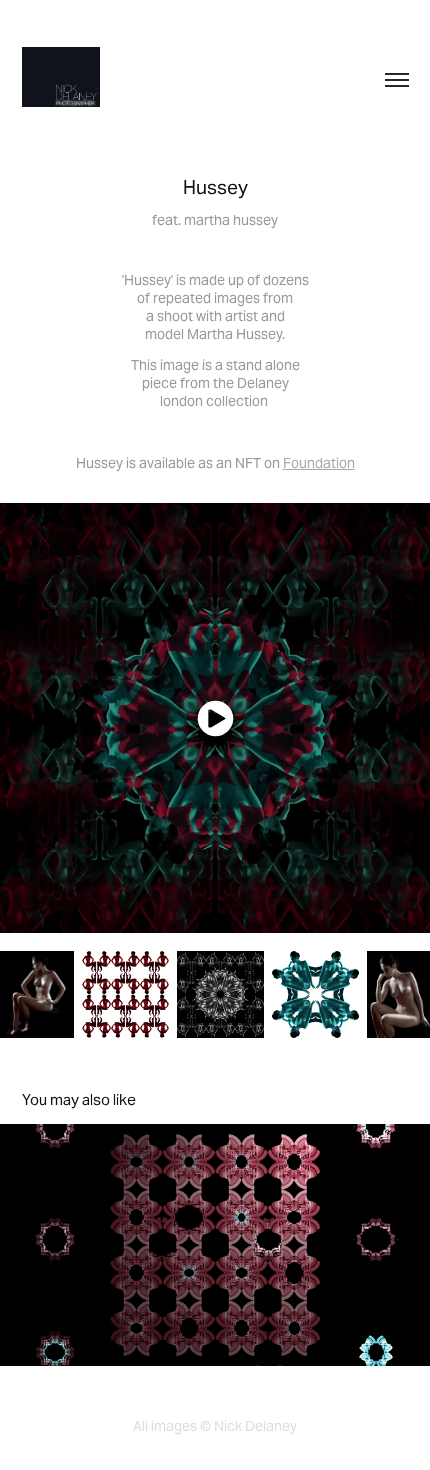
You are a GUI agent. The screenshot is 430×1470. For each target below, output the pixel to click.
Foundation (319, 463)
